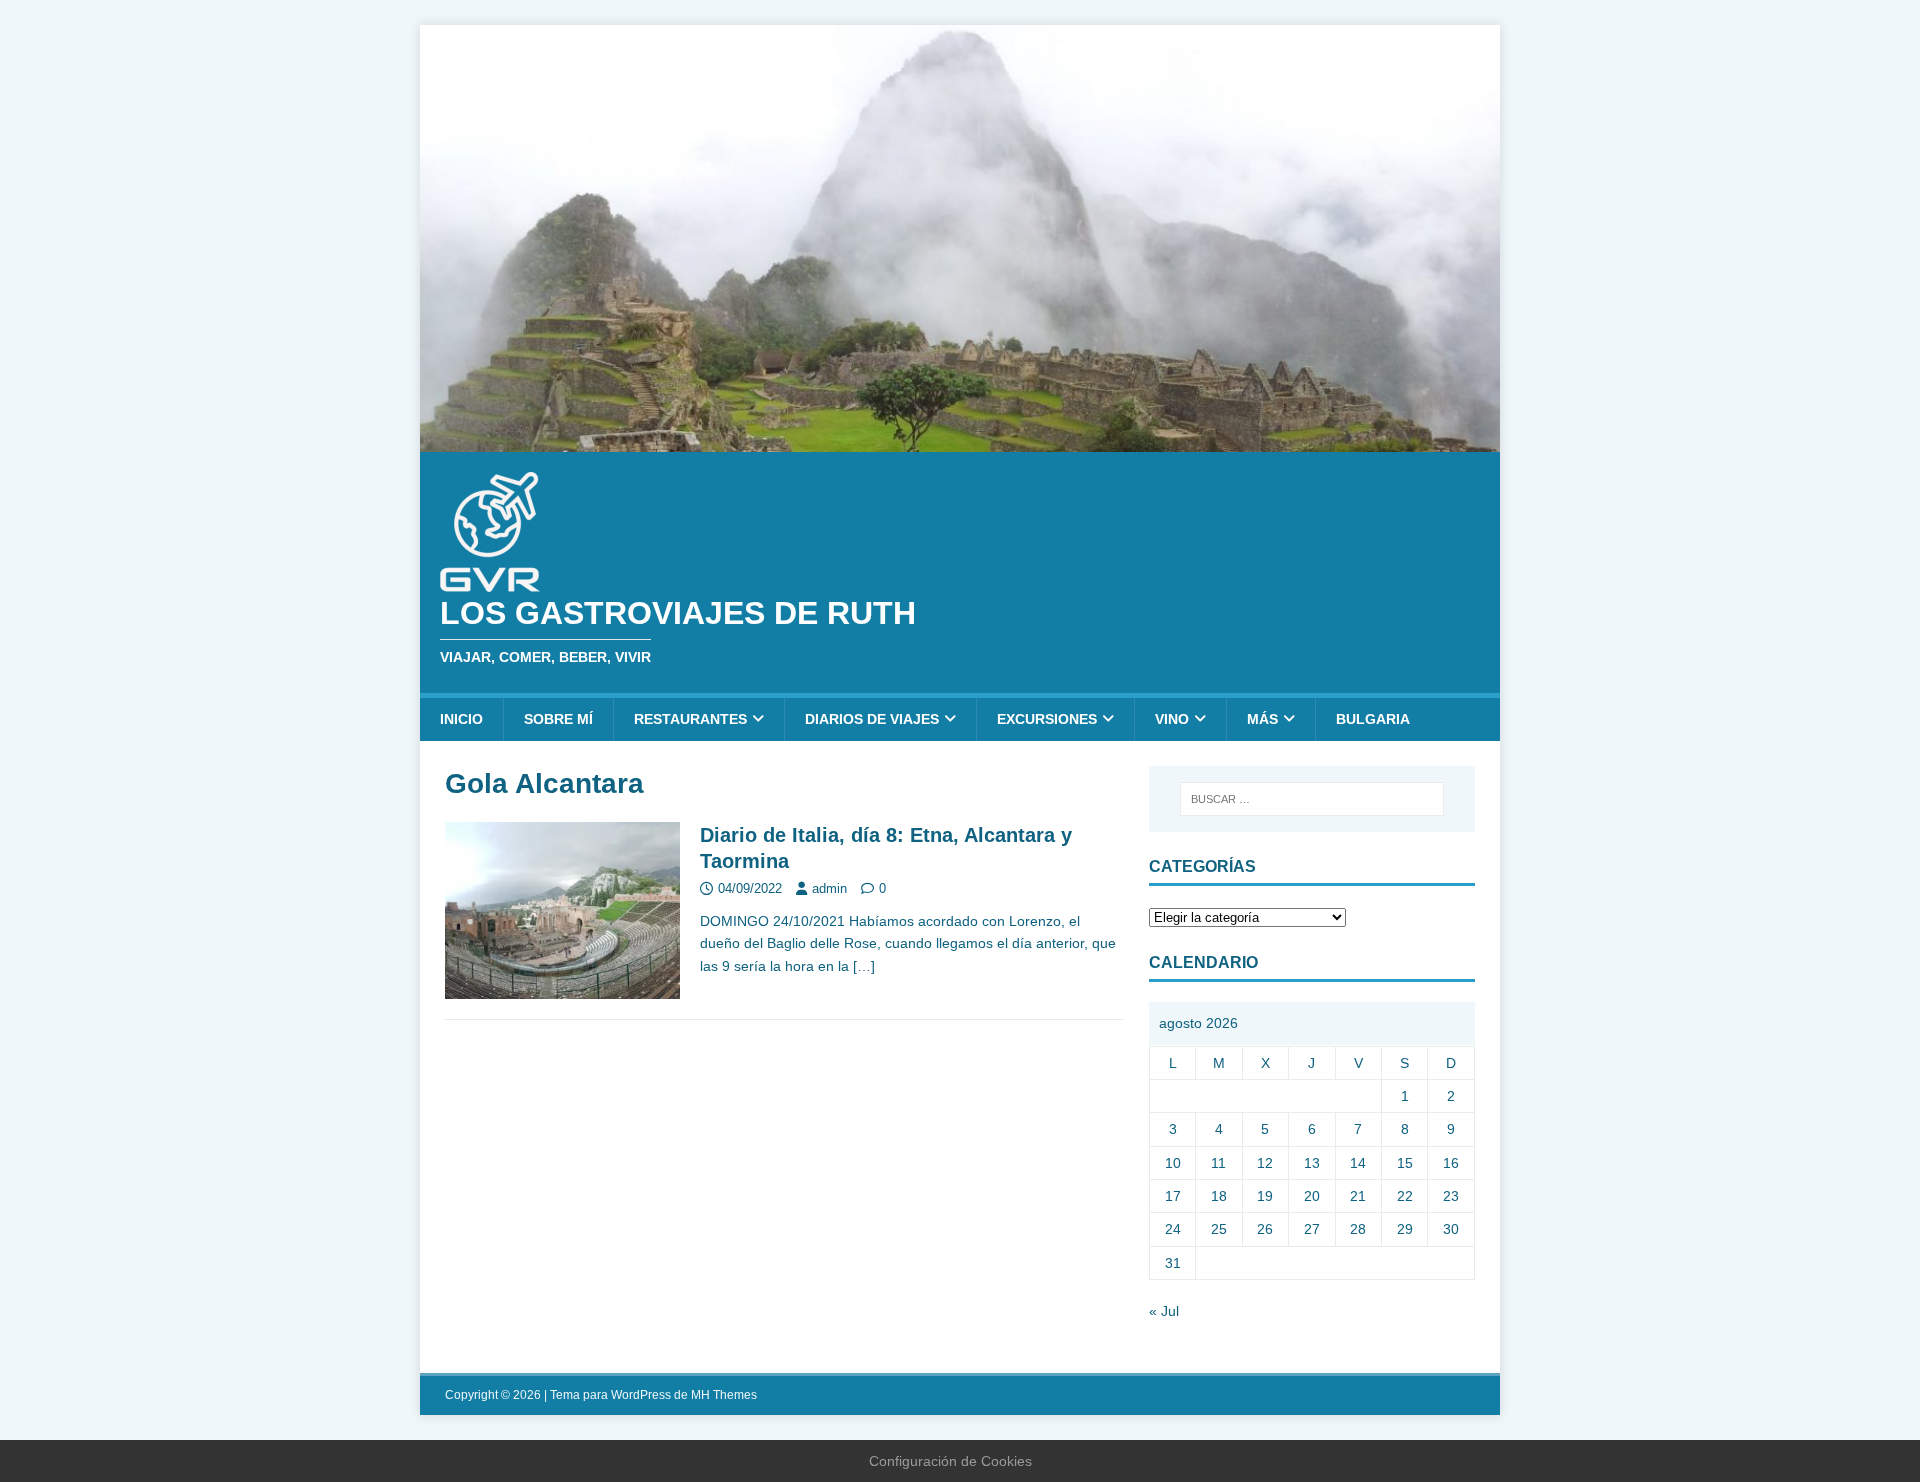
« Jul (1164, 1311)
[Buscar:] (1312, 799)
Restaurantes (690, 719)
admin (829, 888)
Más (1262, 719)
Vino (1172, 719)
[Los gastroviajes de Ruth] (960, 440)
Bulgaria (1373, 719)
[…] (864, 966)
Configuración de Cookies (950, 1461)
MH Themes (724, 1395)
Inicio (461, 719)
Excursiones (1047, 719)
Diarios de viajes (872, 719)
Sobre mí (558, 719)
